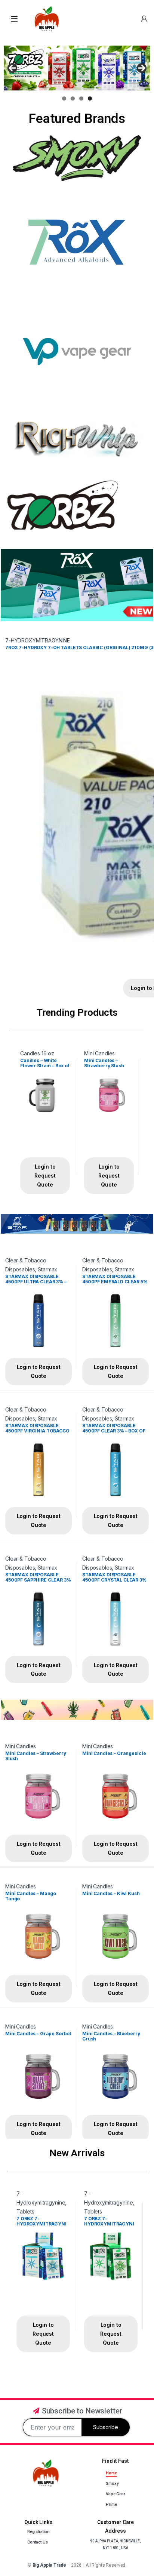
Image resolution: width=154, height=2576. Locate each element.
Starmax (47, 1269)
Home (111, 2473)
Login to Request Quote (45, 1175)
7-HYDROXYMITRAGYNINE (38, 640)
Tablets (25, 2211)
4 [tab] (90, 98)
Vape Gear (115, 2494)
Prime (111, 2504)
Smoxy (112, 2484)
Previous (12, 68)
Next (142, 68)
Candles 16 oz (37, 1053)
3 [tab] (81, 98)
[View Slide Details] (77, 68)
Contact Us (38, 2542)
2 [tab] (73, 98)
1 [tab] (64, 98)
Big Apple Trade (49, 2565)
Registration (38, 2532)
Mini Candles (99, 1053)
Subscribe (106, 2427)
